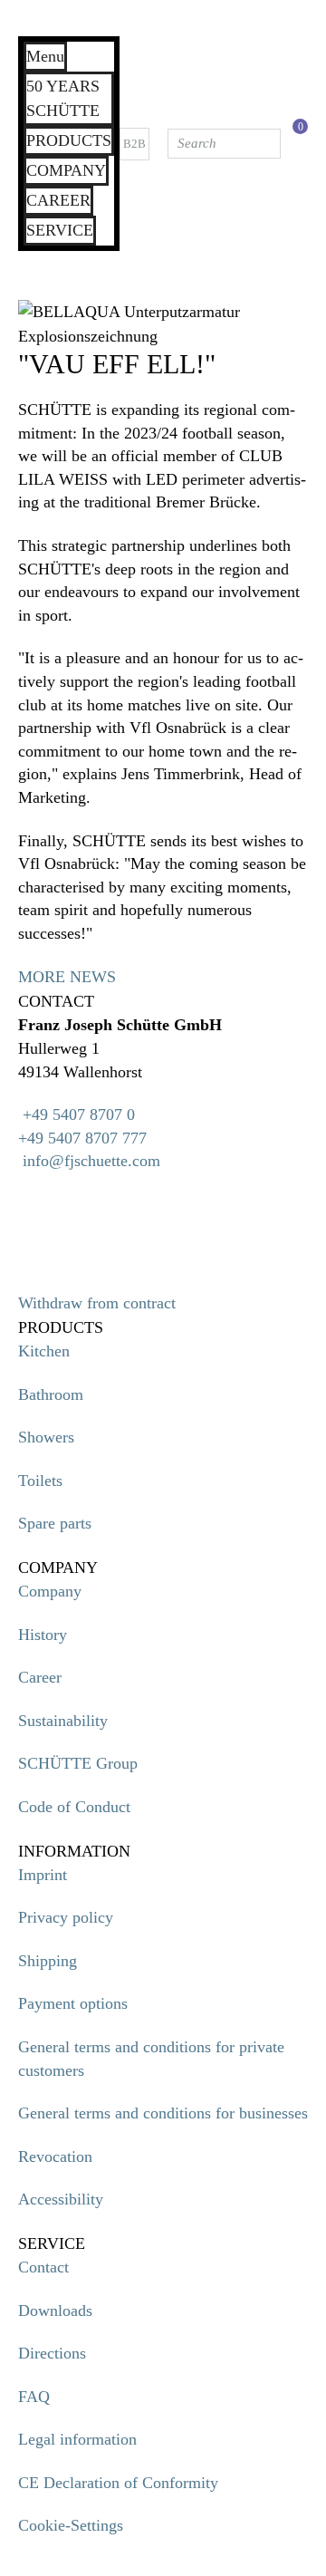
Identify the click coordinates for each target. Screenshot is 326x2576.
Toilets (40, 1481)
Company (50, 1591)
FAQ (34, 2397)
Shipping (48, 1961)
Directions (52, 2353)
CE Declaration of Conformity (118, 2483)
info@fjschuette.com (91, 1161)
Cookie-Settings (71, 2525)
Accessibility (61, 2199)
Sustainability (63, 1721)
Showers (46, 1437)
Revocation (55, 2156)
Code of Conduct (74, 1807)
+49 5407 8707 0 (77, 1114)
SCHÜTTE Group (78, 1763)
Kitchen (44, 1351)
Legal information (77, 2439)
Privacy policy (66, 1917)
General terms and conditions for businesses (163, 2113)
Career (40, 1677)
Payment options (73, 2003)
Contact (43, 2267)
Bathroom (51, 1394)
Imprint (43, 1875)
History (43, 1635)
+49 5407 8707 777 (82, 1138)
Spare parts (55, 1523)
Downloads (55, 2311)
